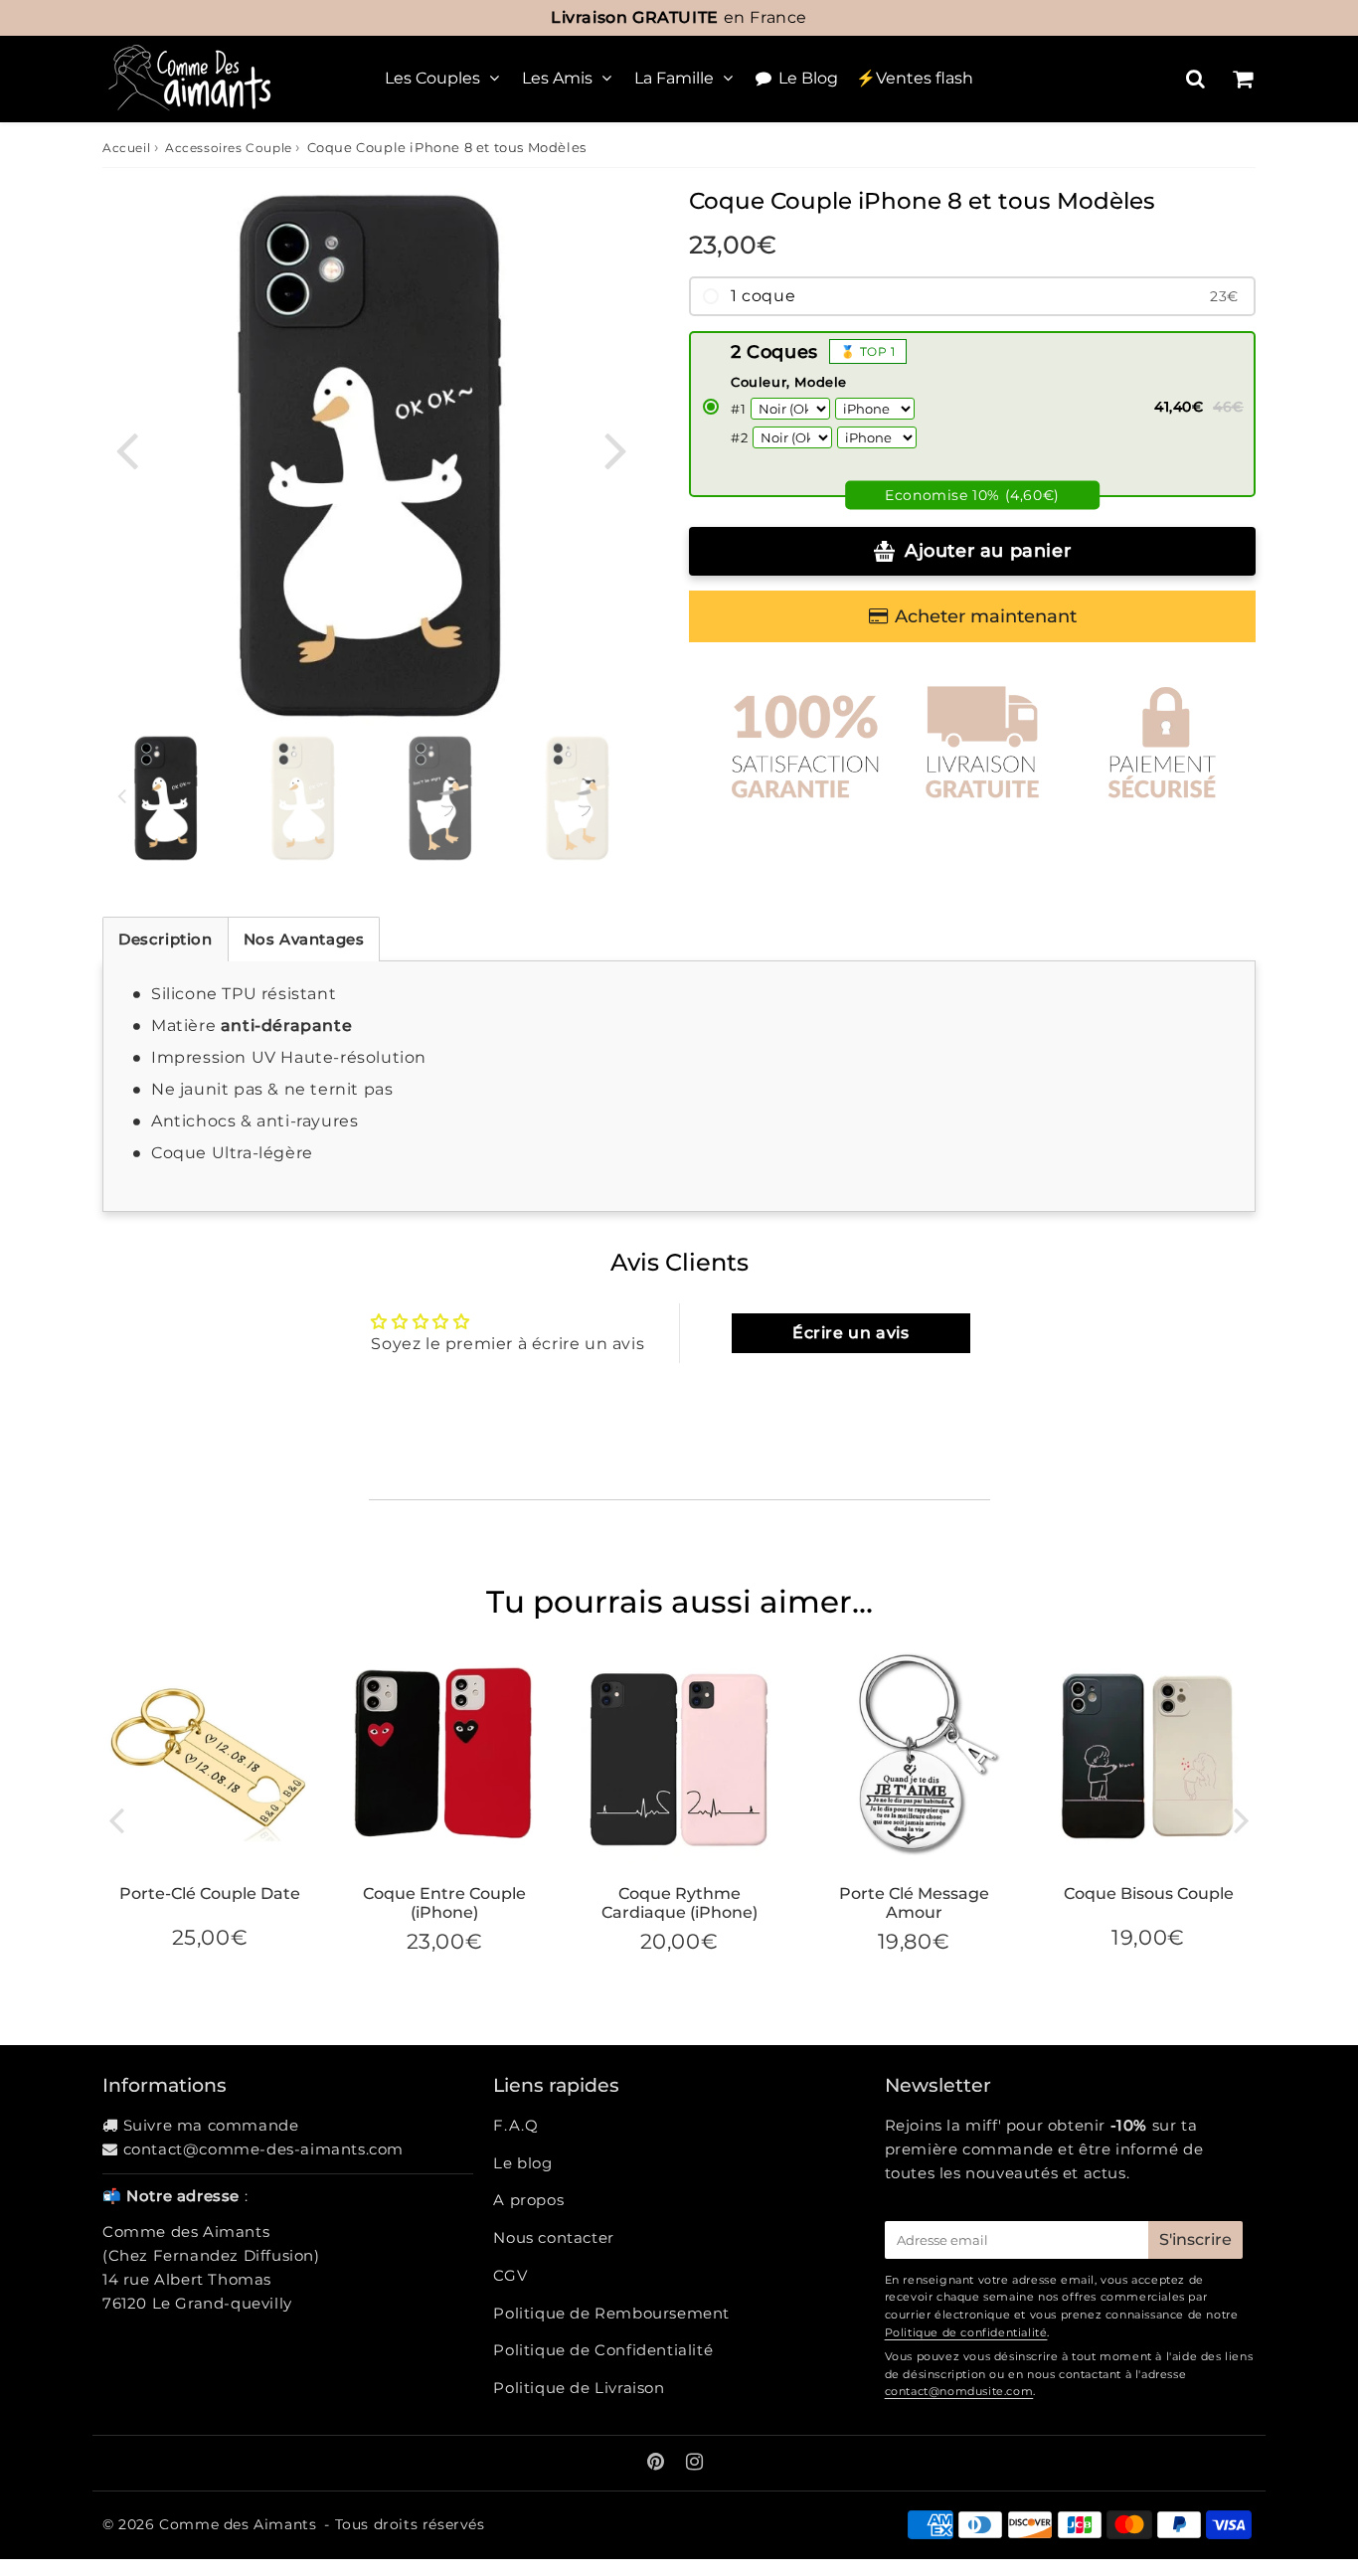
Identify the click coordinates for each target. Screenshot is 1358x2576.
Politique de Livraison (579, 2388)
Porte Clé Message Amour (914, 1903)
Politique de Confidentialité (603, 2350)
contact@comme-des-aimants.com (263, 2149)
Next (615, 449)
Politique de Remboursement (611, 2313)
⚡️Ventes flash (915, 78)
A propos (528, 2200)
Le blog (522, 2163)
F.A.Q (515, 2125)
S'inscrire (1195, 2239)
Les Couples (432, 78)
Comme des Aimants (238, 2524)
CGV (510, 2275)
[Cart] (1242, 79)
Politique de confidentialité (966, 2332)
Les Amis (557, 78)
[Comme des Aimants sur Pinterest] (658, 2463)
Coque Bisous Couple (1149, 1893)
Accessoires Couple (229, 148)
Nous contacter (553, 2237)
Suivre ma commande (211, 2125)
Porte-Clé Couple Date (210, 1893)
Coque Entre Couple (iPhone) (444, 1903)
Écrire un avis (850, 1333)
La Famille (674, 78)
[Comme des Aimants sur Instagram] (695, 2463)
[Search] (1195, 79)
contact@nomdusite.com (959, 2391)
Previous (126, 449)
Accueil (126, 148)
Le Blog (808, 78)
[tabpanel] (166, 798)
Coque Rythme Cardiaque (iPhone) (679, 1903)
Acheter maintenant (986, 616)
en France (679, 17)
